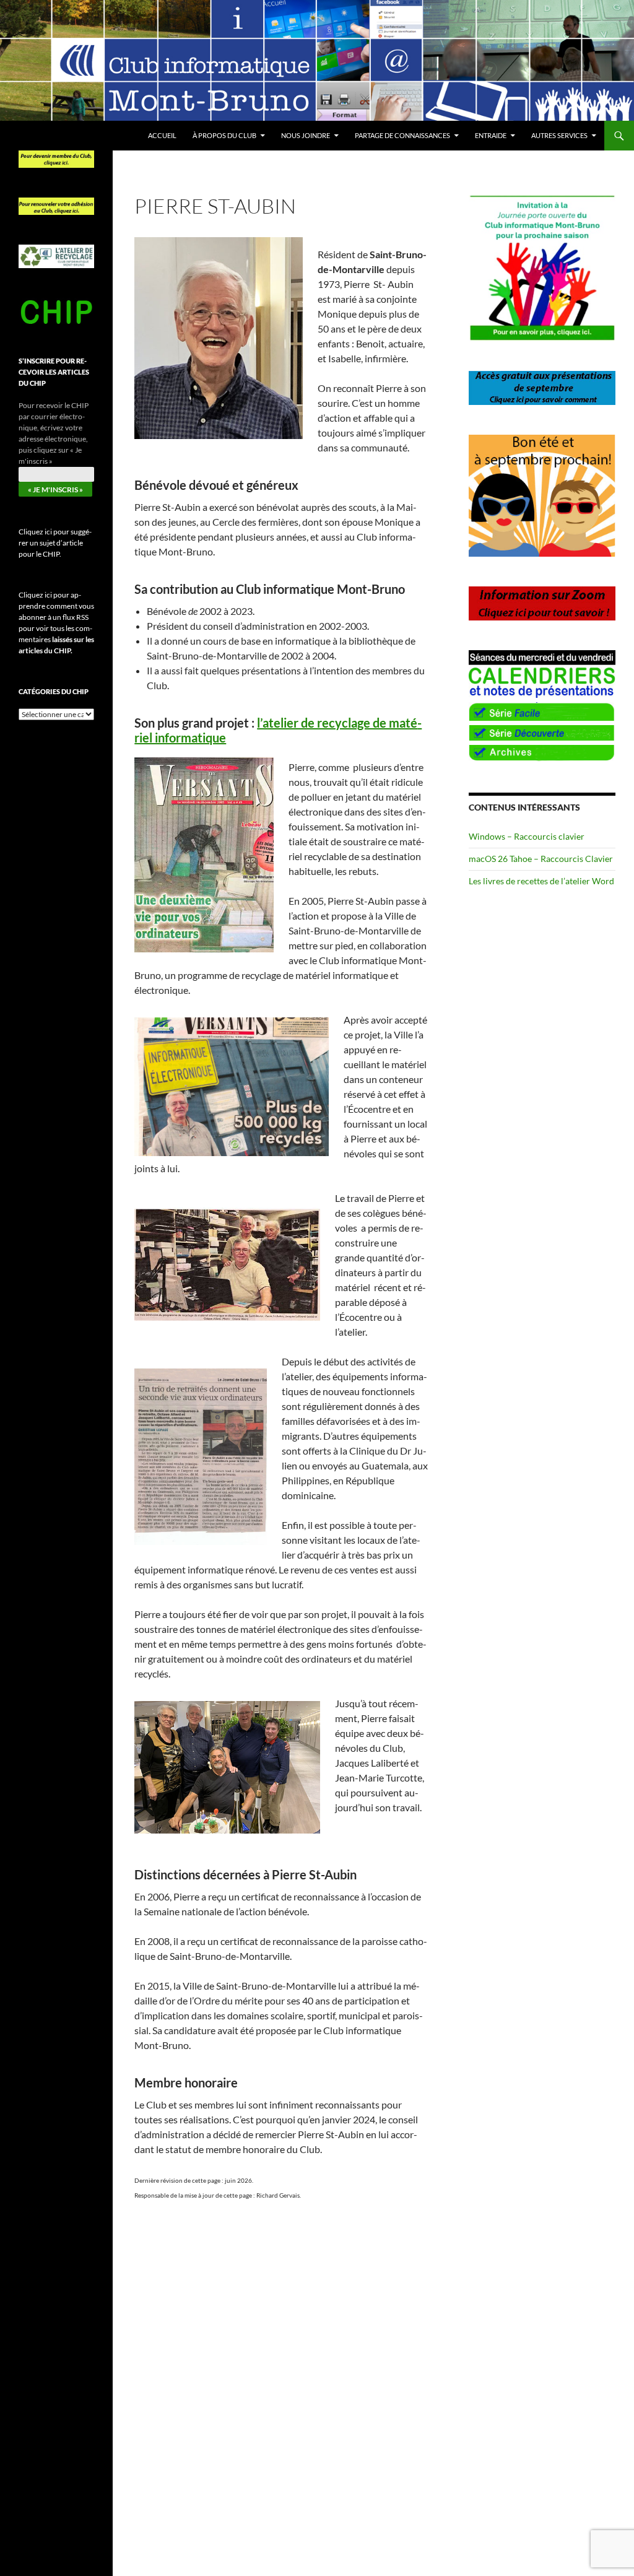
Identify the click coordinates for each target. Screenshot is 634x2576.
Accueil (162, 135)
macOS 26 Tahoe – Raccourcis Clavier (541, 859)
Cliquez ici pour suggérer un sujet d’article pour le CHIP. (55, 543)
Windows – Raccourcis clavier (527, 836)
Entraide (491, 135)
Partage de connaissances (402, 135)
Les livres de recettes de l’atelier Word (541, 881)
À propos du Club (224, 135)
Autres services (559, 135)
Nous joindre (306, 135)
